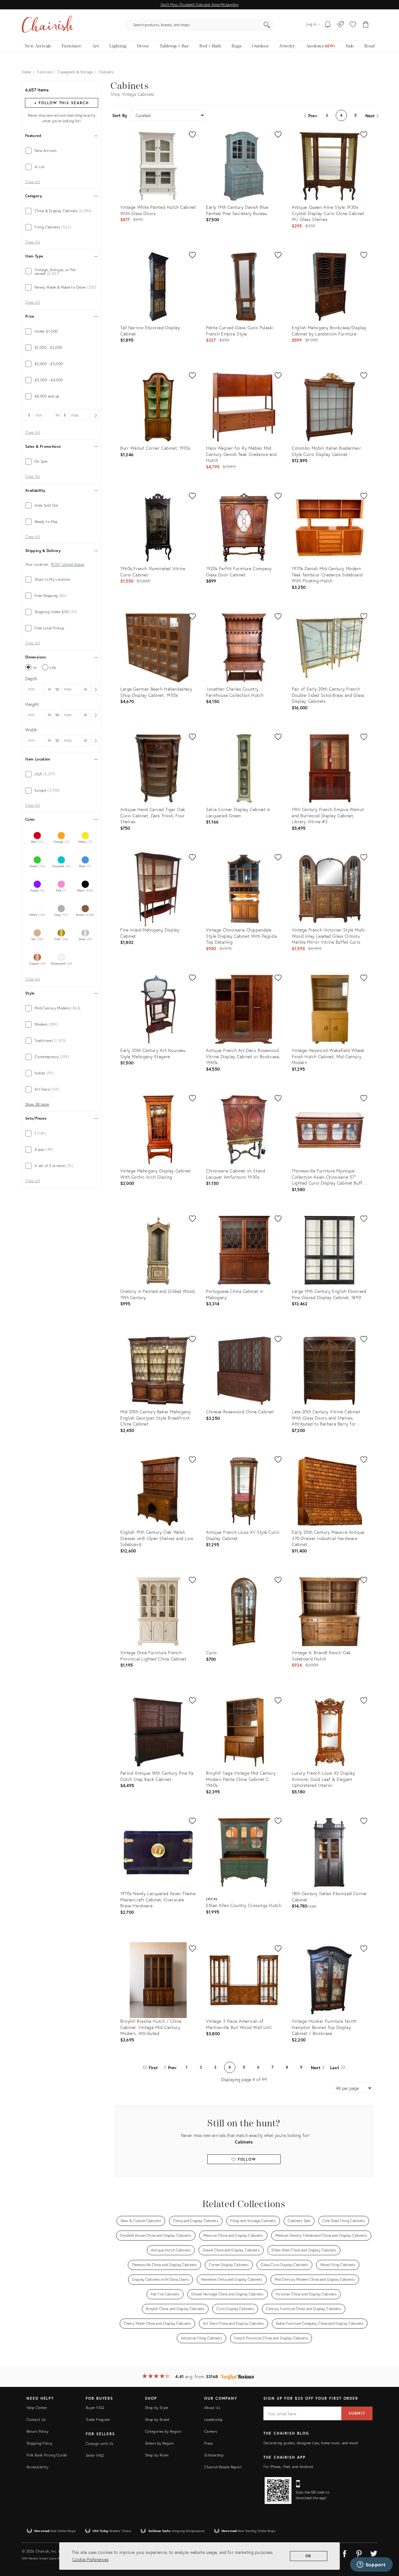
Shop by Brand (157, 2420)
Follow (246, 2159)
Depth (31, 679)
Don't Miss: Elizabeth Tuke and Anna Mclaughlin (199, 5)
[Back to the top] (387, 2543)
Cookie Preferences (90, 2559)
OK (309, 2556)
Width (31, 730)
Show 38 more (37, 1104)
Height (32, 704)
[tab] (62, 151)
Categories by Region (163, 2431)
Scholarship (214, 2455)
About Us (212, 2408)
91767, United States (67, 565)
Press (209, 2443)
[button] (353, 25)
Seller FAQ (95, 2455)
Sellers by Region (159, 2443)
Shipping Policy (39, 2443)
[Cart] (366, 25)
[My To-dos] (328, 25)
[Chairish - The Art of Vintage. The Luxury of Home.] (48, 25)
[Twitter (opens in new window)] (374, 2553)
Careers (211, 2431)
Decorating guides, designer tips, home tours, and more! (311, 2443)
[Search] (267, 25)
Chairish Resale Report (223, 2467)
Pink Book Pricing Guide (47, 2455)
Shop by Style (157, 2408)
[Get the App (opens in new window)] (278, 2490)
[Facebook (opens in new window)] (344, 2553)
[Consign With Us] (341, 25)
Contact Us (36, 2420)
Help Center (37, 2408)
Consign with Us (99, 2444)
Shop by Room (157, 2455)
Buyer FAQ (95, 2408)
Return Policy (38, 2431)
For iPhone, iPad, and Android (288, 2467)
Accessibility (38, 2467)
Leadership (214, 2420)
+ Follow (61, 103)
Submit (357, 2413)
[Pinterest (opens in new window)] (359, 2553)
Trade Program (98, 2420)
